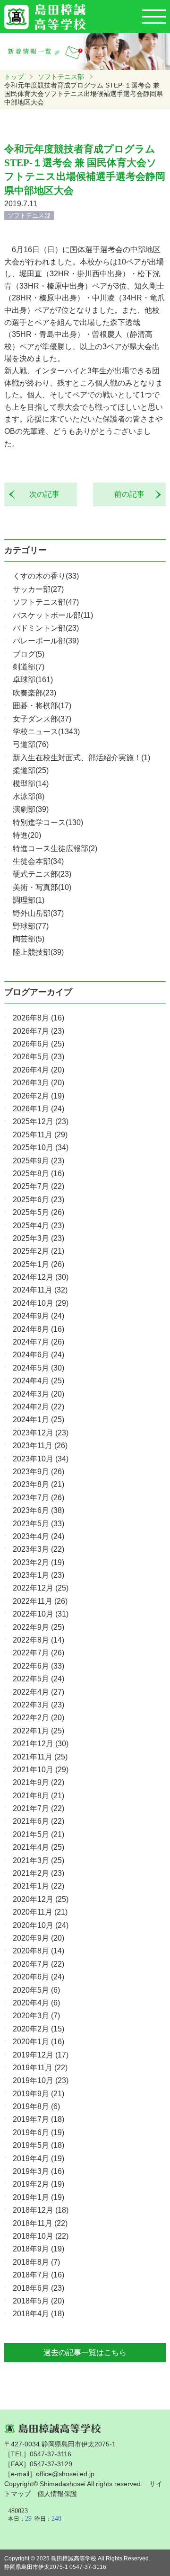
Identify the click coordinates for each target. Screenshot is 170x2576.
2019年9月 (38, 2094)
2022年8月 (38, 1640)
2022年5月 (38, 1679)
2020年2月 (38, 2029)
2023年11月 (40, 1446)
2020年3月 (36, 2016)
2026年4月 (38, 1070)
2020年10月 (41, 1925)
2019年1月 (38, 2197)
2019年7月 (38, 2119)
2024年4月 (38, 1381)
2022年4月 (38, 1692)
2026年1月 (38, 1109)
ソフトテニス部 (61, 77)
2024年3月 (38, 1394)
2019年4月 (38, 2158)
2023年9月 (38, 1472)
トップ (14, 77)
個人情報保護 (57, 2494)
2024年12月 (41, 1277)
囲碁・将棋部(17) (42, 706)
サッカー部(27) (38, 589)
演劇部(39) (31, 809)
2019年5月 (38, 2145)
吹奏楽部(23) (34, 693)
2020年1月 (38, 2042)
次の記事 (41, 494)
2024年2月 (38, 1407)
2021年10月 (41, 1770)
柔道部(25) (31, 770)
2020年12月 (41, 1899)
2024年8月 (38, 1329)
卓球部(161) (33, 680)
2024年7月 (38, 1342)
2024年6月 (38, 1355)
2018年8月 (36, 2262)
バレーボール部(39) (46, 641)
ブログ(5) (29, 654)
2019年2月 (38, 2184)
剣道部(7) (29, 667)
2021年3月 (38, 1860)
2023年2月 (38, 1562)
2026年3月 (38, 1083)
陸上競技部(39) (38, 952)
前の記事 (133, 494)
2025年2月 (38, 1251)
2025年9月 (38, 1161)
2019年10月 (41, 2080)
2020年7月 (38, 1964)
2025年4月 (38, 1226)
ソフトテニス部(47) (46, 602)
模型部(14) (31, 784)
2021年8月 (38, 1796)
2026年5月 (38, 1057)
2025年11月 (40, 1135)
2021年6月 (38, 1821)
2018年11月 (40, 2223)
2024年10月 (41, 1303)
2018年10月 (41, 2236)
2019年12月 (41, 2055)
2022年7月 (38, 1653)
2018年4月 (38, 2314)
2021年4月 (38, 1847)
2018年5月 (38, 2301)
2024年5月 (38, 1368)
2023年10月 (41, 1459)
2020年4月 (36, 2003)
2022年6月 (38, 1666)
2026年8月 (38, 1018)
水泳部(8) (29, 796)
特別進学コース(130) (48, 822)
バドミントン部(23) (46, 628)
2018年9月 (38, 2249)
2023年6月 (38, 1510)
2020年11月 (40, 1912)
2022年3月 (38, 1705)
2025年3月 (38, 1238)
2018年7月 (38, 2275)
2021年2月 (38, 1873)
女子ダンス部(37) (42, 719)
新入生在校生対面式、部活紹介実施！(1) (81, 758)
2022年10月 (41, 1614)
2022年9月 (38, 1627)
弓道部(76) (31, 744)
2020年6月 (38, 1977)
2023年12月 (41, 1433)
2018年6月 (38, 2288)
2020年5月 (36, 1990)
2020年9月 (38, 1938)
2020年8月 (38, 1951)
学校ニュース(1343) (46, 732)
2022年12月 (41, 1588)
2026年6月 (38, 1044)
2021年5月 (38, 1834)
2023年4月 (38, 1536)
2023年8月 (38, 1484)
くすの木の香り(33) (46, 576)
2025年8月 (38, 1174)
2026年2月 (38, 1096)
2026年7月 (38, 1031)
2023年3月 (38, 1549)
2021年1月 (38, 1886)
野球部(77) (31, 926)
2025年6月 (38, 1200)
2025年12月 (41, 1121)
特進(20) (27, 835)
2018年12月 (41, 2210)
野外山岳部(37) (38, 913)
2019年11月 (40, 2068)
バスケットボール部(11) (53, 615)
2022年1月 (38, 1731)
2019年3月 (38, 2171)
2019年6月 (38, 2132)
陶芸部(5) (29, 939)
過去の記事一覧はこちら (85, 2352)
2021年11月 (40, 1757)
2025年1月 (38, 1264)
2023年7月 (38, 1498)
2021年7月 (38, 1808)
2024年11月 (40, 1290)
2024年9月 (38, 1316)
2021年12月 (41, 1744)
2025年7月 (38, 1186)
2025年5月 (38, 1212)
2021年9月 (38, 1782)
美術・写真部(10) (42, 887)
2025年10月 (41, 1147)
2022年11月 (40, 1601)
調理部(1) (29, 900)
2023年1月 (38, 1575)
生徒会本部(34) (38, 861)
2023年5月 (38, 1524)
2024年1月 (38, 1420)
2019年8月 (36, 2106)
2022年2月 (38, 1718)
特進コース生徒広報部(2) (55, 848)
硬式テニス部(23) (42, 874)
